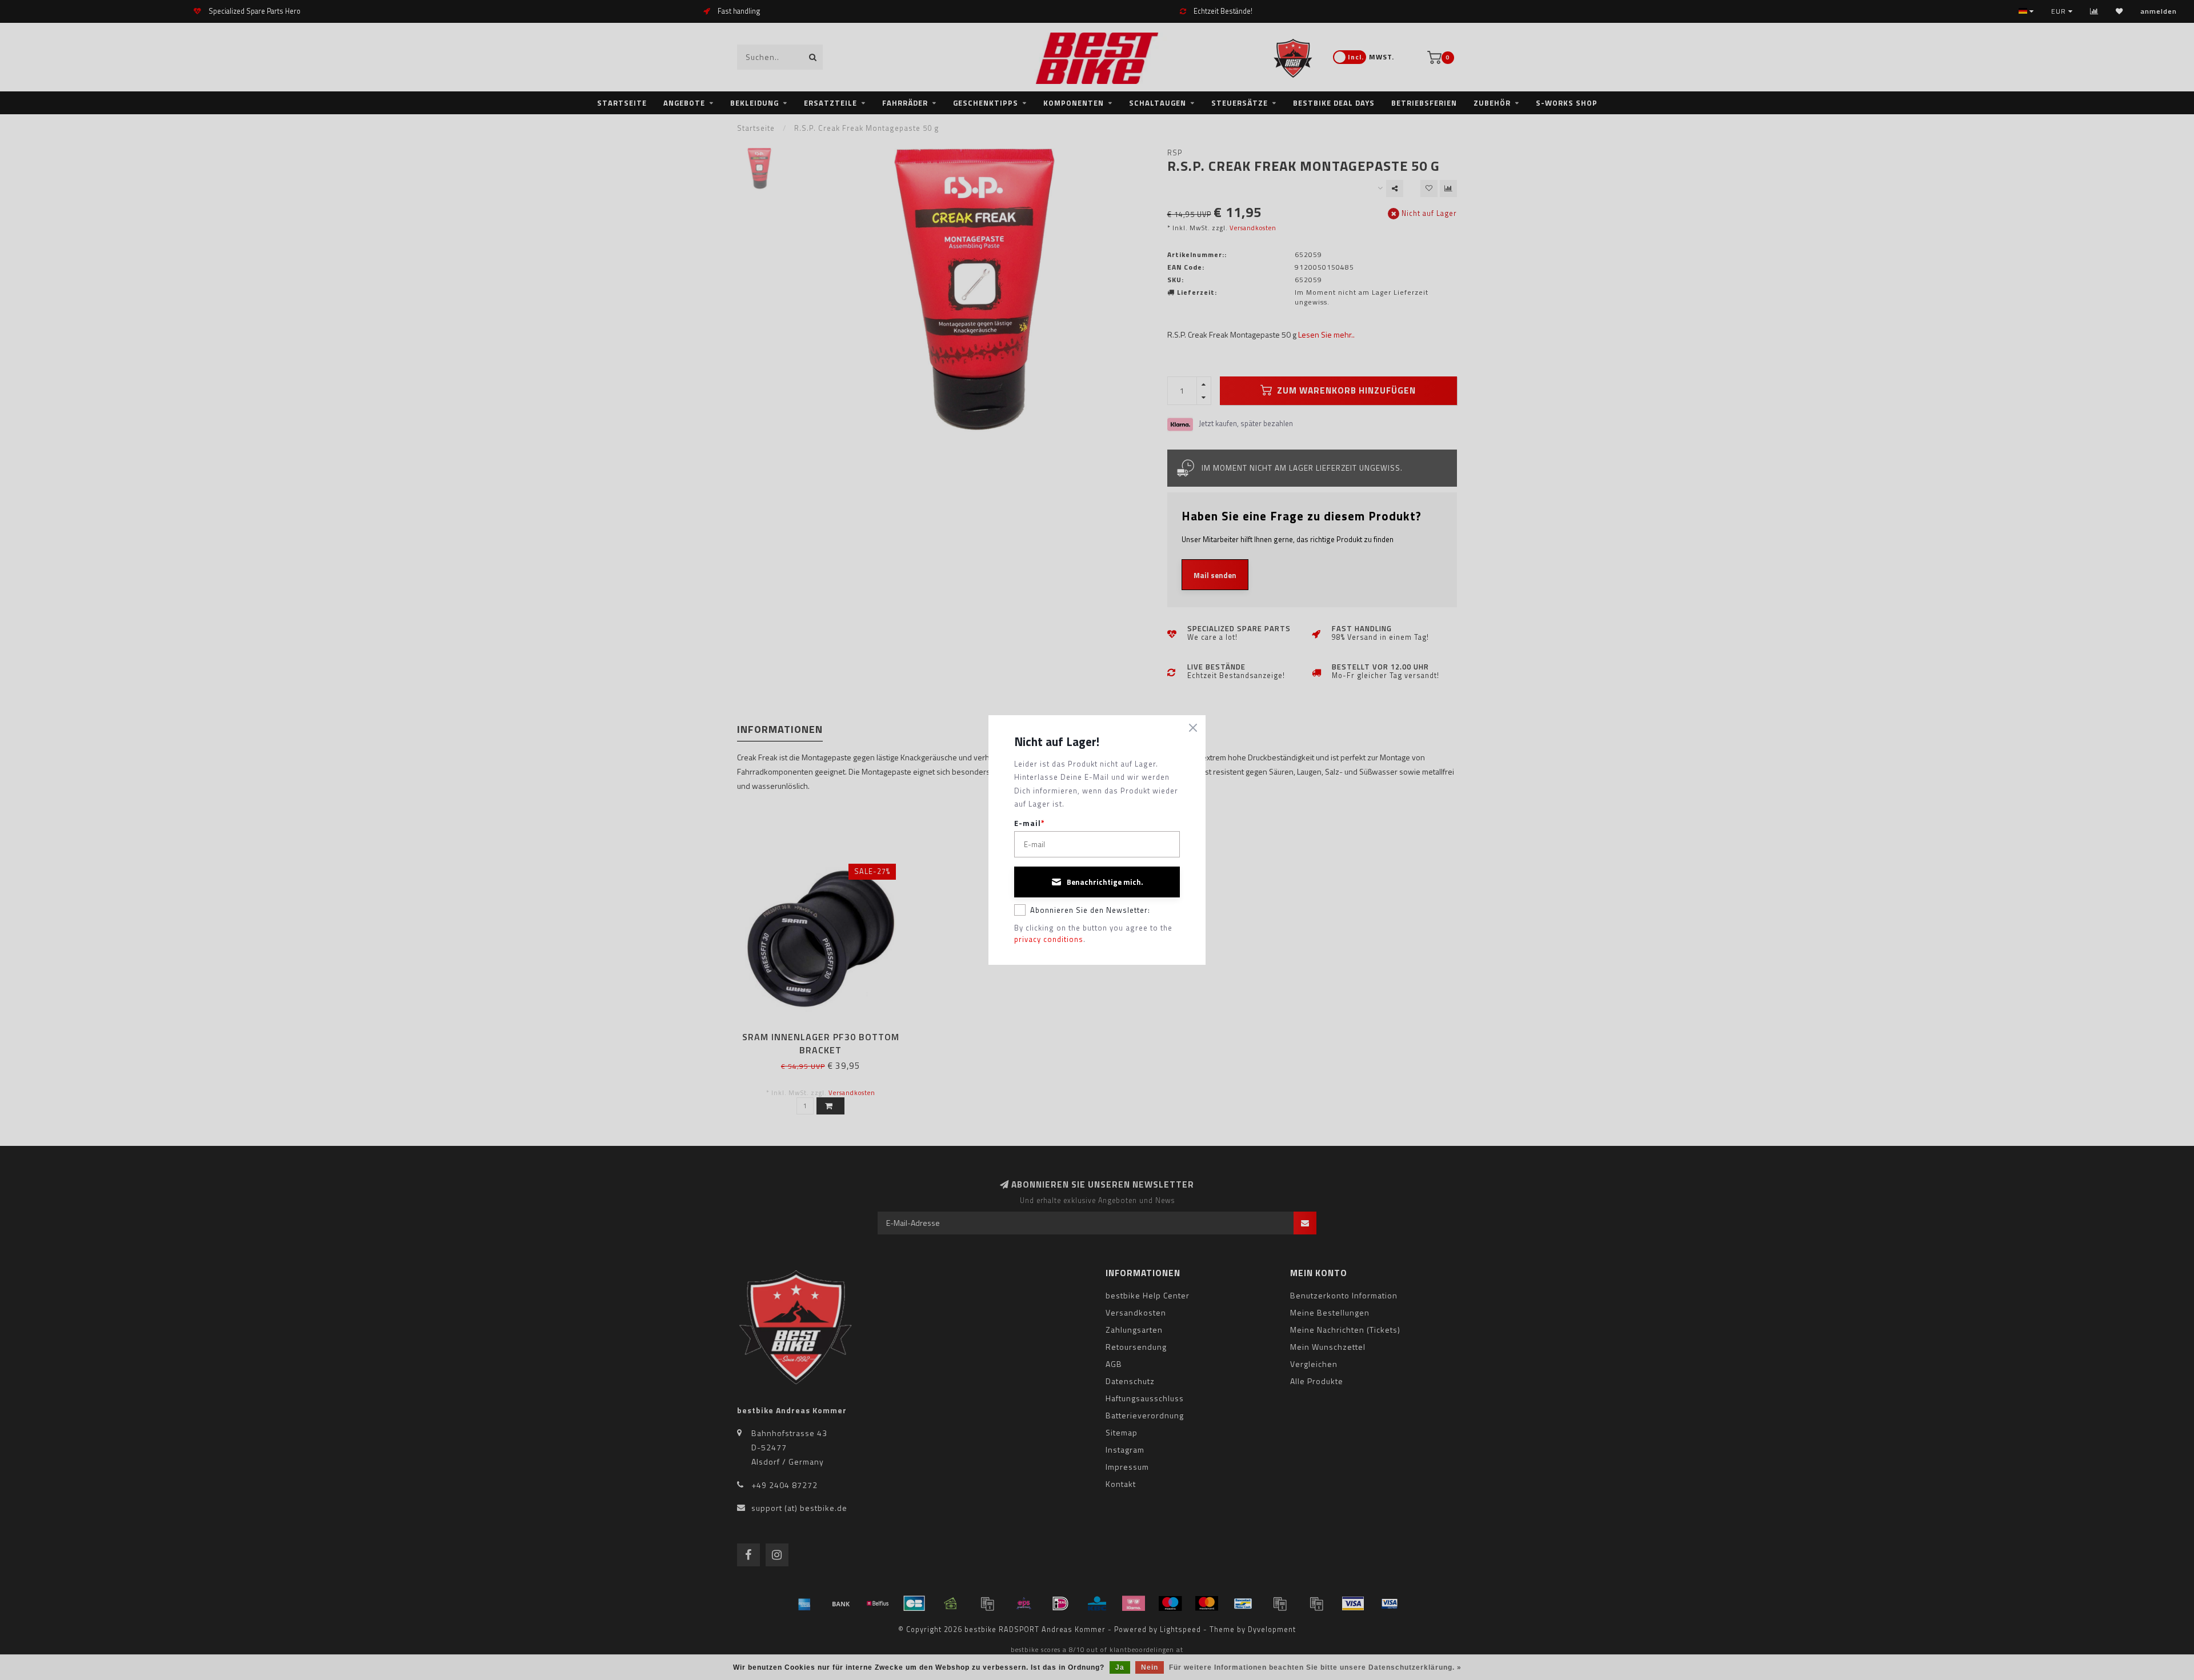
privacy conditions (1049, 939)
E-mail (1030, 823)
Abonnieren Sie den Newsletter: (1090, 910)
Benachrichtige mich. (1105, 882)
